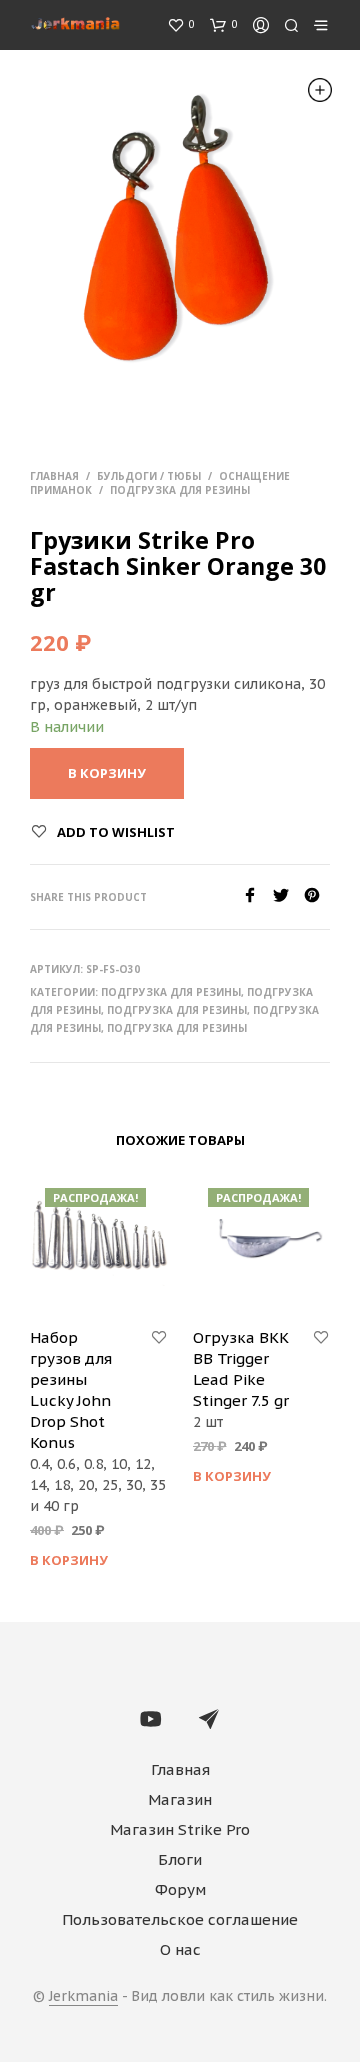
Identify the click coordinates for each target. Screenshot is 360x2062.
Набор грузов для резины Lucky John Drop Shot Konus (71, 1390)
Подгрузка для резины (180, 490)
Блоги (180, 1859)
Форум (180, 1889)
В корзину (69, 1560)
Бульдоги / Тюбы (149, 476)
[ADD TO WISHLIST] (159, 1338)
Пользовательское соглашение (180, 1919)
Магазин (180, 1799)
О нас (180, 1949)
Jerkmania (83, 1997)
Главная (54, 476)
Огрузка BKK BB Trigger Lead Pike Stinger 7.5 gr (241, 1369)
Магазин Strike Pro (180, 1829)
